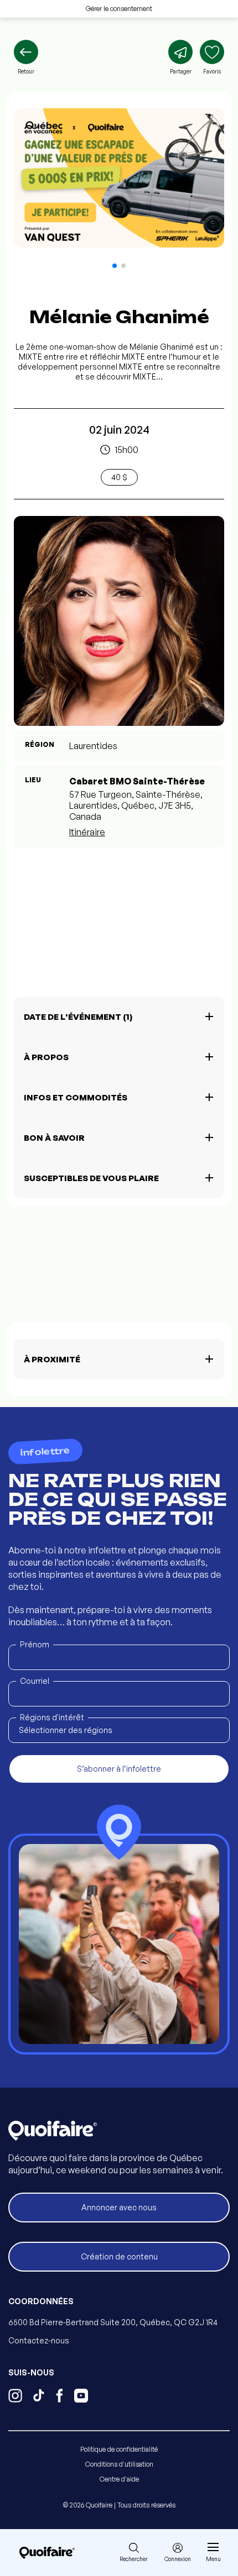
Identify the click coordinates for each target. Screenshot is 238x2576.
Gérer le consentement (119, 9)
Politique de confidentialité (119, 2449)
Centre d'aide (119, 2479)
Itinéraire (87, 832)
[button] (115, 266)
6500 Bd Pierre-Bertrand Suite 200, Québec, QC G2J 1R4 (113, 2322)
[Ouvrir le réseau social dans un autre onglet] (15, 2397)
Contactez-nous (39, 2340)
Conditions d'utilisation (119, 2464)
